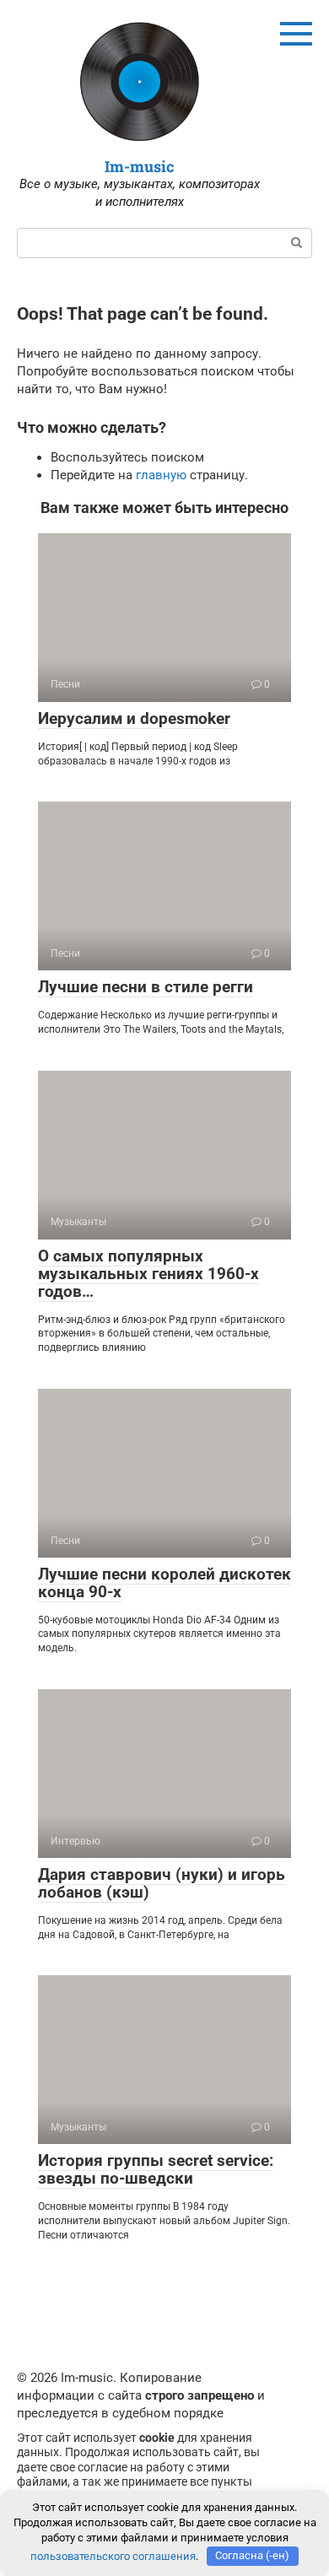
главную (161, 475)
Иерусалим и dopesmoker (134, 718)
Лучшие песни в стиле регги (146, 987)
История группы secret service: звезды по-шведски (156, 2169)
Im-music (140, 166)
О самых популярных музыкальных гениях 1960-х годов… (148, 1274)
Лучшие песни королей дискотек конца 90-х (164, 1583)
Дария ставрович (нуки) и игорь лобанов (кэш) (162, 1883)
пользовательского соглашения (113, 2555)
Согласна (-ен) (252, 2555)
